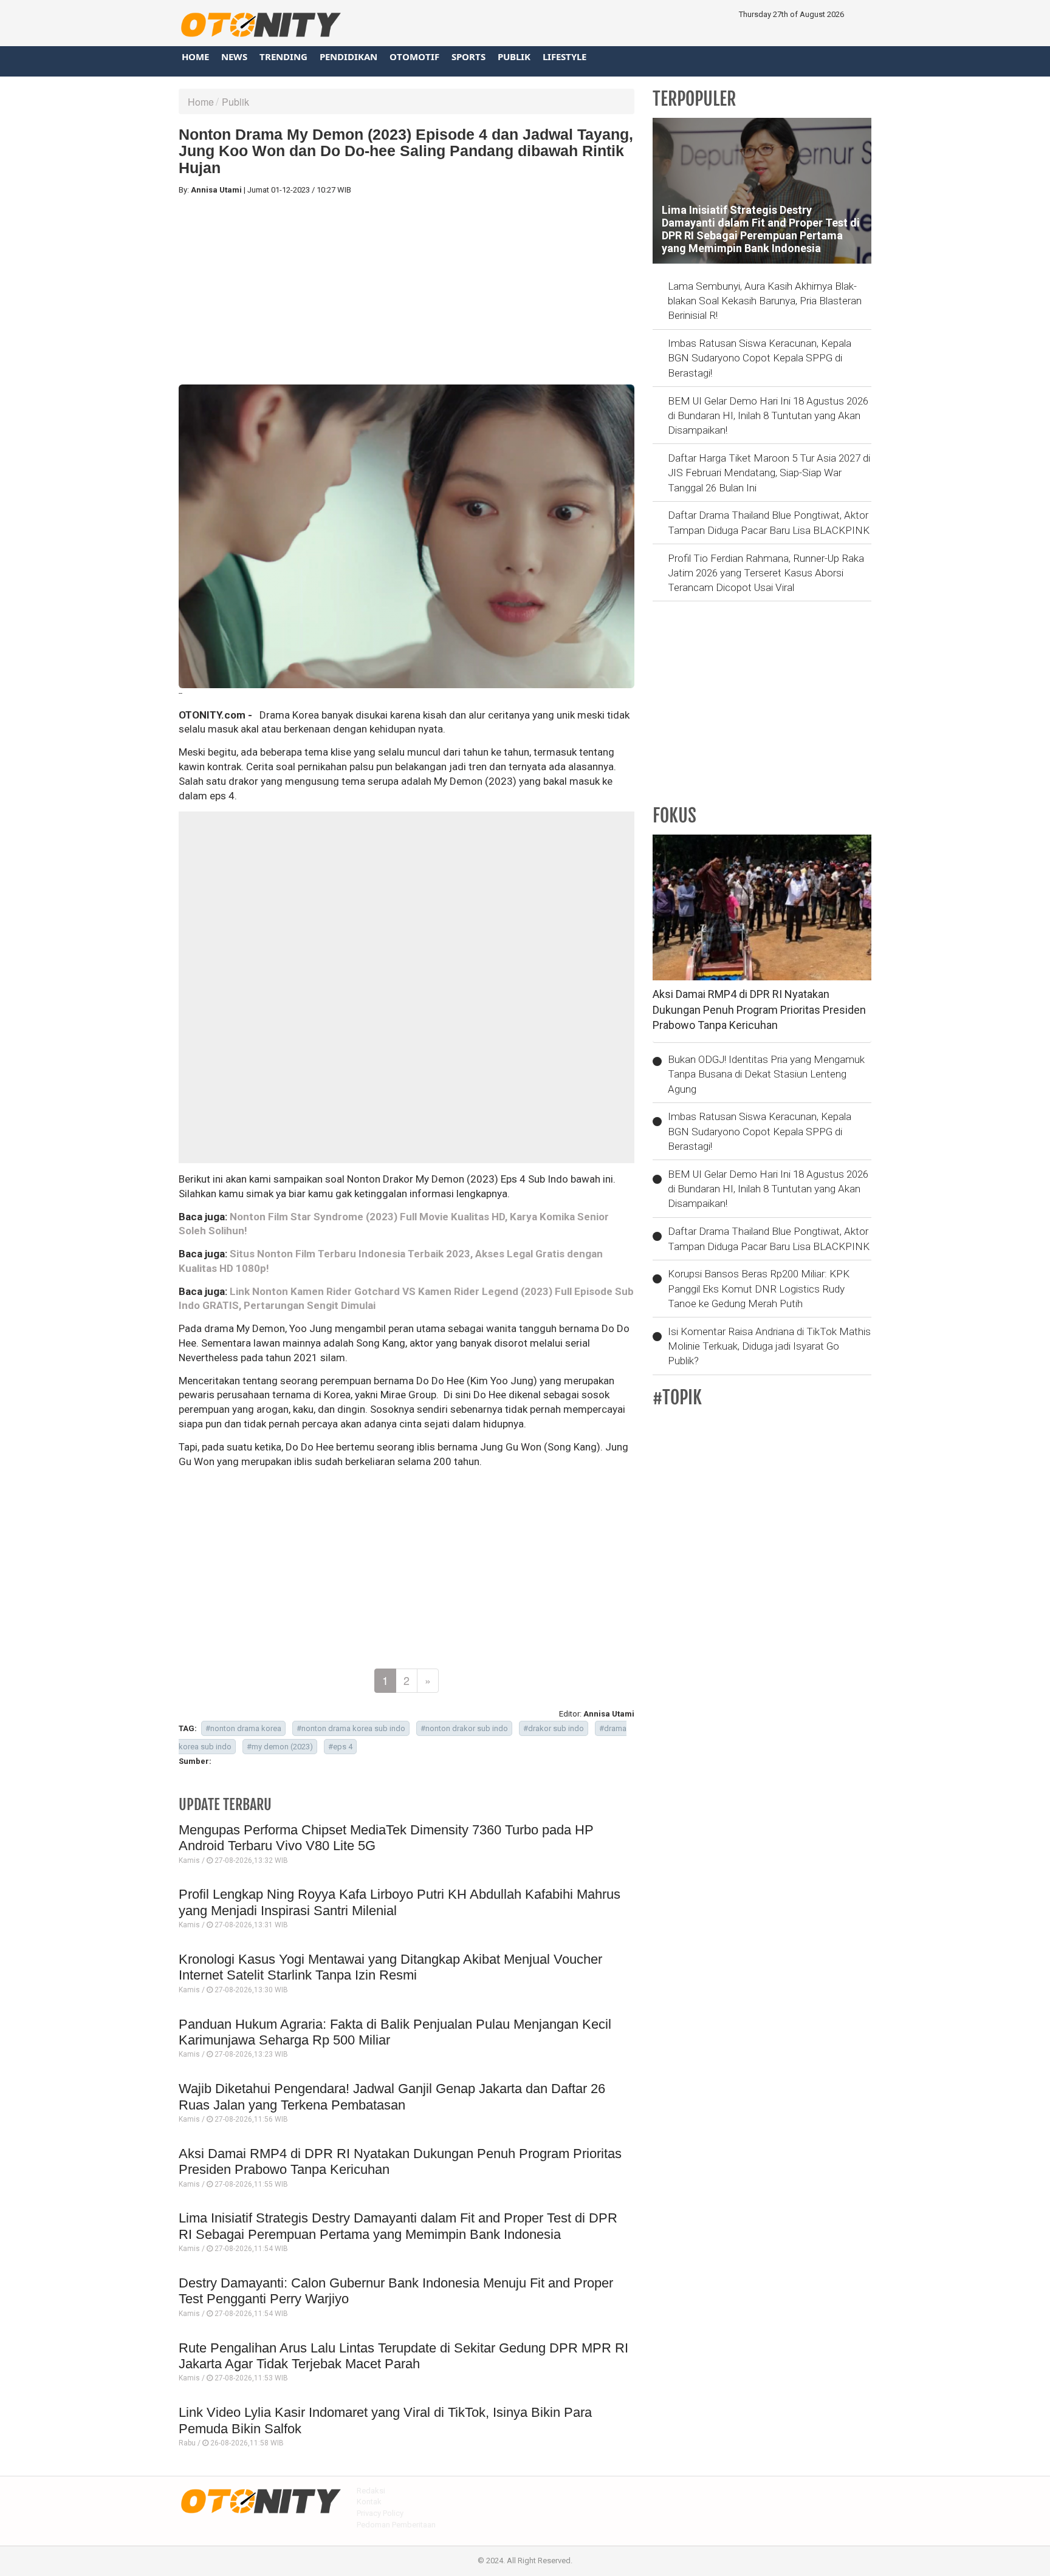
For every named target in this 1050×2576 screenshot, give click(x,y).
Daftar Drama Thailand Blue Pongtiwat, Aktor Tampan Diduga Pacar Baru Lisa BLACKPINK (769, 522)
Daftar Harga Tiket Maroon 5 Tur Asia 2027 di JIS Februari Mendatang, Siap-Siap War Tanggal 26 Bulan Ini (769, 473)
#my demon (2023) (280, 1747)
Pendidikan (348, 56)
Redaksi (371, 2491)
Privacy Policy (380, 2513)
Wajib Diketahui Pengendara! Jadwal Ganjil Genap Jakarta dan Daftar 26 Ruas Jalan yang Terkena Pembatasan (392, 2096)
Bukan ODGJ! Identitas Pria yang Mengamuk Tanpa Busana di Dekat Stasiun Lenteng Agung (766, 1074)
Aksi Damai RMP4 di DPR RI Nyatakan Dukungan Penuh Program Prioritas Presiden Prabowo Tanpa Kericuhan (759, 1010)
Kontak (369, 2502)
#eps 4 (340, 1747)
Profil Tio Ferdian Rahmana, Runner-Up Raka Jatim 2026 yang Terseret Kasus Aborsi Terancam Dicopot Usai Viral (766, 573)
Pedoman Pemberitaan (396, 2525)
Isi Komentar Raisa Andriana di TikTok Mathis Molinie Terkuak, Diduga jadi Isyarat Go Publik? (769, 1346)
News (234, 56)
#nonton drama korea (243, 1728)
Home (195, 56)
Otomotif (414, 56)
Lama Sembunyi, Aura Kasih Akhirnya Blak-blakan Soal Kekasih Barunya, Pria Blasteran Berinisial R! (765, 301)
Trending (283, 56)
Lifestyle (564, 56)
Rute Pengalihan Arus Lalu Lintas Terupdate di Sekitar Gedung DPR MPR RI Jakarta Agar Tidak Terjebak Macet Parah (403, 2356)
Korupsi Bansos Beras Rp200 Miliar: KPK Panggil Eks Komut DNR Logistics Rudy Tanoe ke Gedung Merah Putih (759, 1289)
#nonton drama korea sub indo (351, 1728)
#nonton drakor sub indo (464, 1728)
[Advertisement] (407, 290)
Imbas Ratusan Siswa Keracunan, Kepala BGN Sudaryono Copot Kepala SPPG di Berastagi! (760, 358)
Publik (514, 56)
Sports (468, 56)
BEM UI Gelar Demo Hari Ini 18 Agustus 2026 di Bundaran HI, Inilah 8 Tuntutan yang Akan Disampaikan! (768, 416)
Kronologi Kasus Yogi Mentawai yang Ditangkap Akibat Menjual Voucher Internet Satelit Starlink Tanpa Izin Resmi (390, 1967)
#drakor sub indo (554, 1728)
